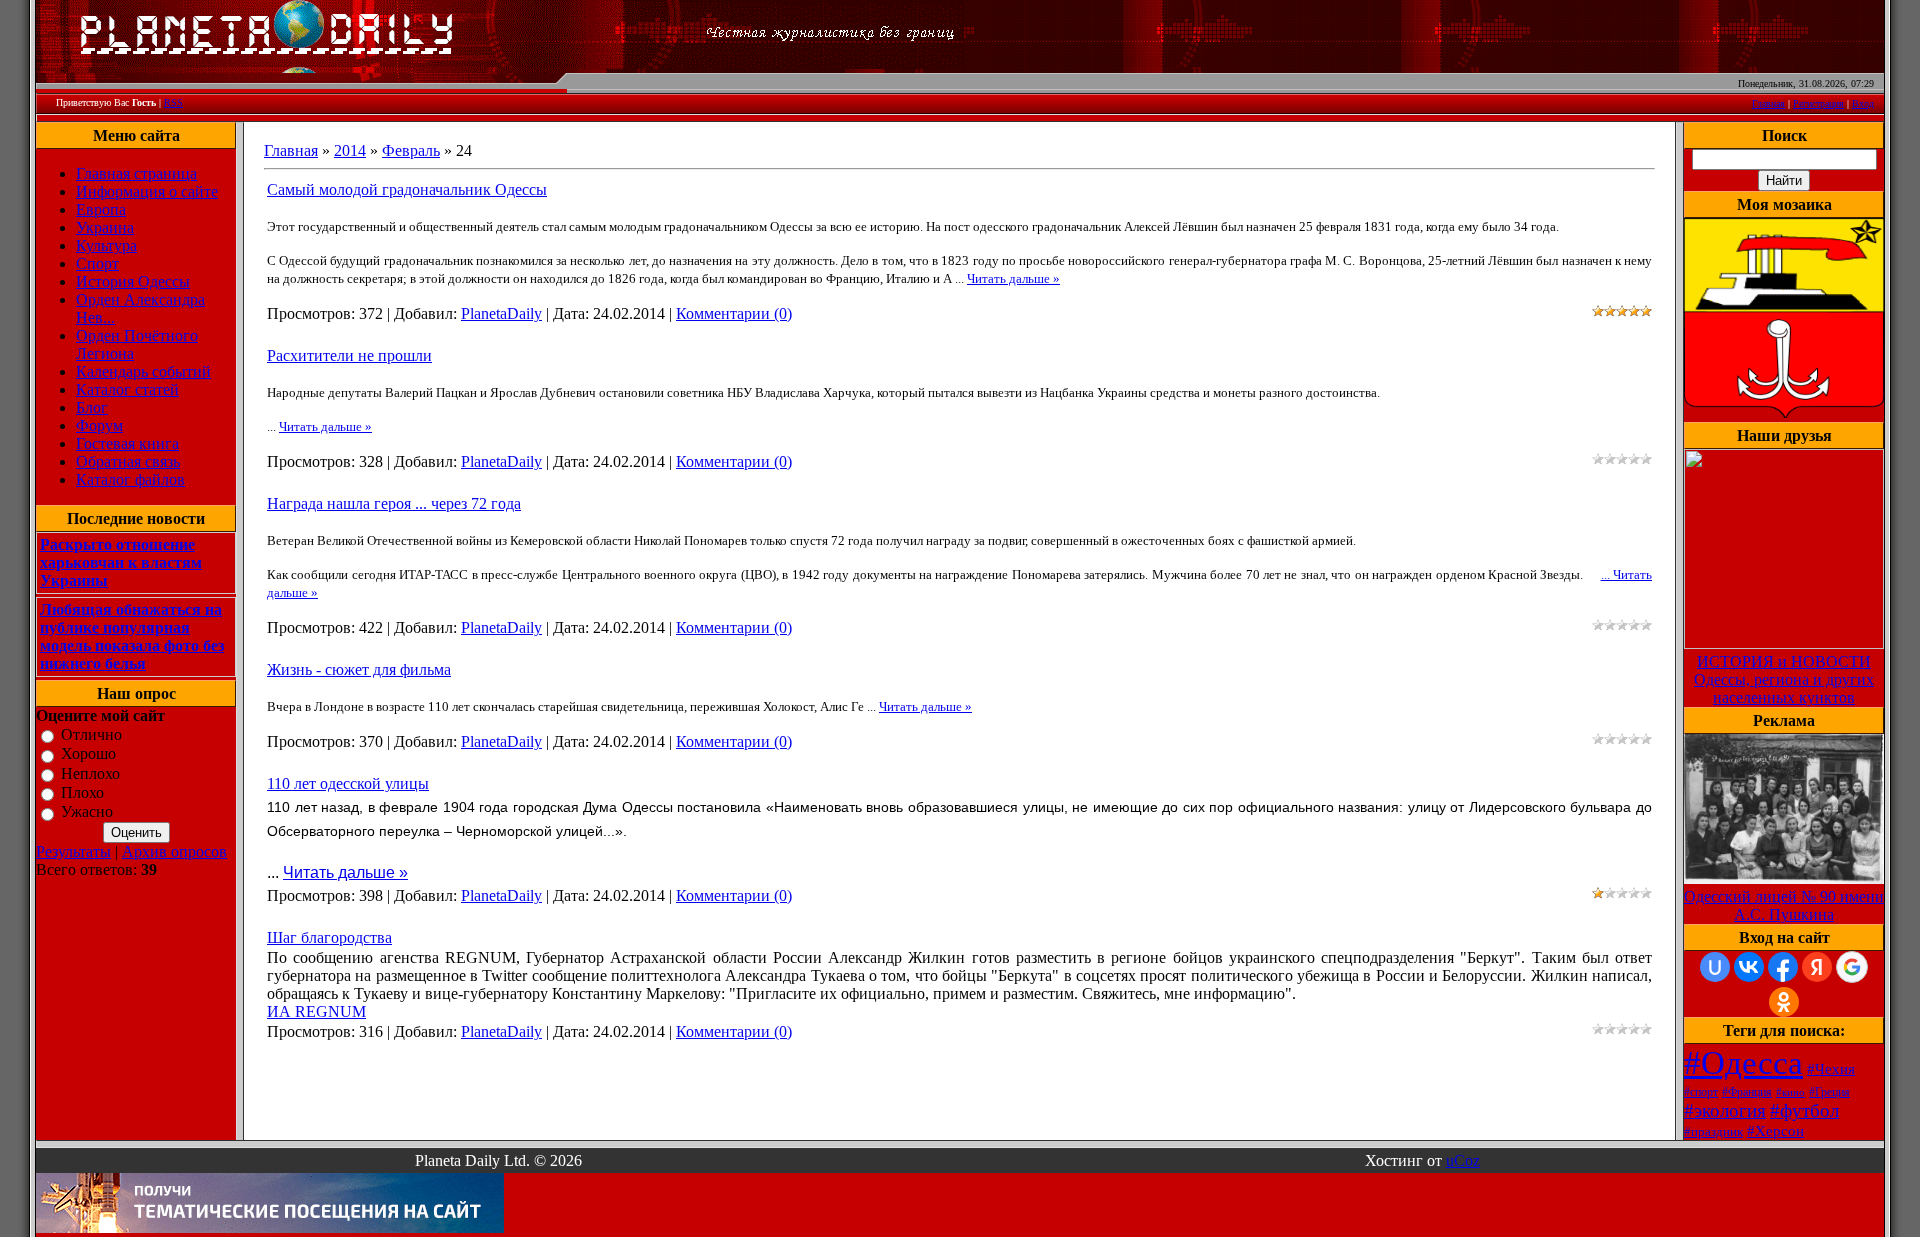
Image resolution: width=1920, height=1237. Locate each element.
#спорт (1701, 1092)
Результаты (73, 851)
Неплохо (90, 773)
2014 (350, 150)
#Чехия (1831, 1069)
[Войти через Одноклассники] (1784, 1002)
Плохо (82, 792)
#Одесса (1743, 1062)
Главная (1768, 103)
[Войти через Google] (1852, 967)
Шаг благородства (329, 937)
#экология (1725, 1110)
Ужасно (87, 812)
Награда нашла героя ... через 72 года (394, 503)
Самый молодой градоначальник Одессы (407, 189)
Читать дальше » (1013, 278)
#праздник (1713, 1131)
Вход (1863, 103)
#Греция (1829, 1092)
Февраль (411, 150)
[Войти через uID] (1715, 967)
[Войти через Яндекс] (1817, 967)
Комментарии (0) (734, 313)
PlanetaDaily (501, 313)
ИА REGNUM (316, 1011)
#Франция (1747, 1092)
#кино (1790, 1092)
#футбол (1804, 1110)
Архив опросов (174, 851)
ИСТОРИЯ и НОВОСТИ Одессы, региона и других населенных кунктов (1784, 679)
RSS (173, 102)
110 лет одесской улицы (348, 783)
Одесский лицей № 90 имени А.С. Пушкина (1784, 905)
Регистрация (1818, 103)
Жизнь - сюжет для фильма (359, 669)
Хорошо (88, 754)
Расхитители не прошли (349, 355)
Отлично (91, 734)
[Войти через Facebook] (1783, 967)
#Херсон (1775, 1131)
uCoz (1463, 1160)
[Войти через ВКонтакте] (1749, 967)
